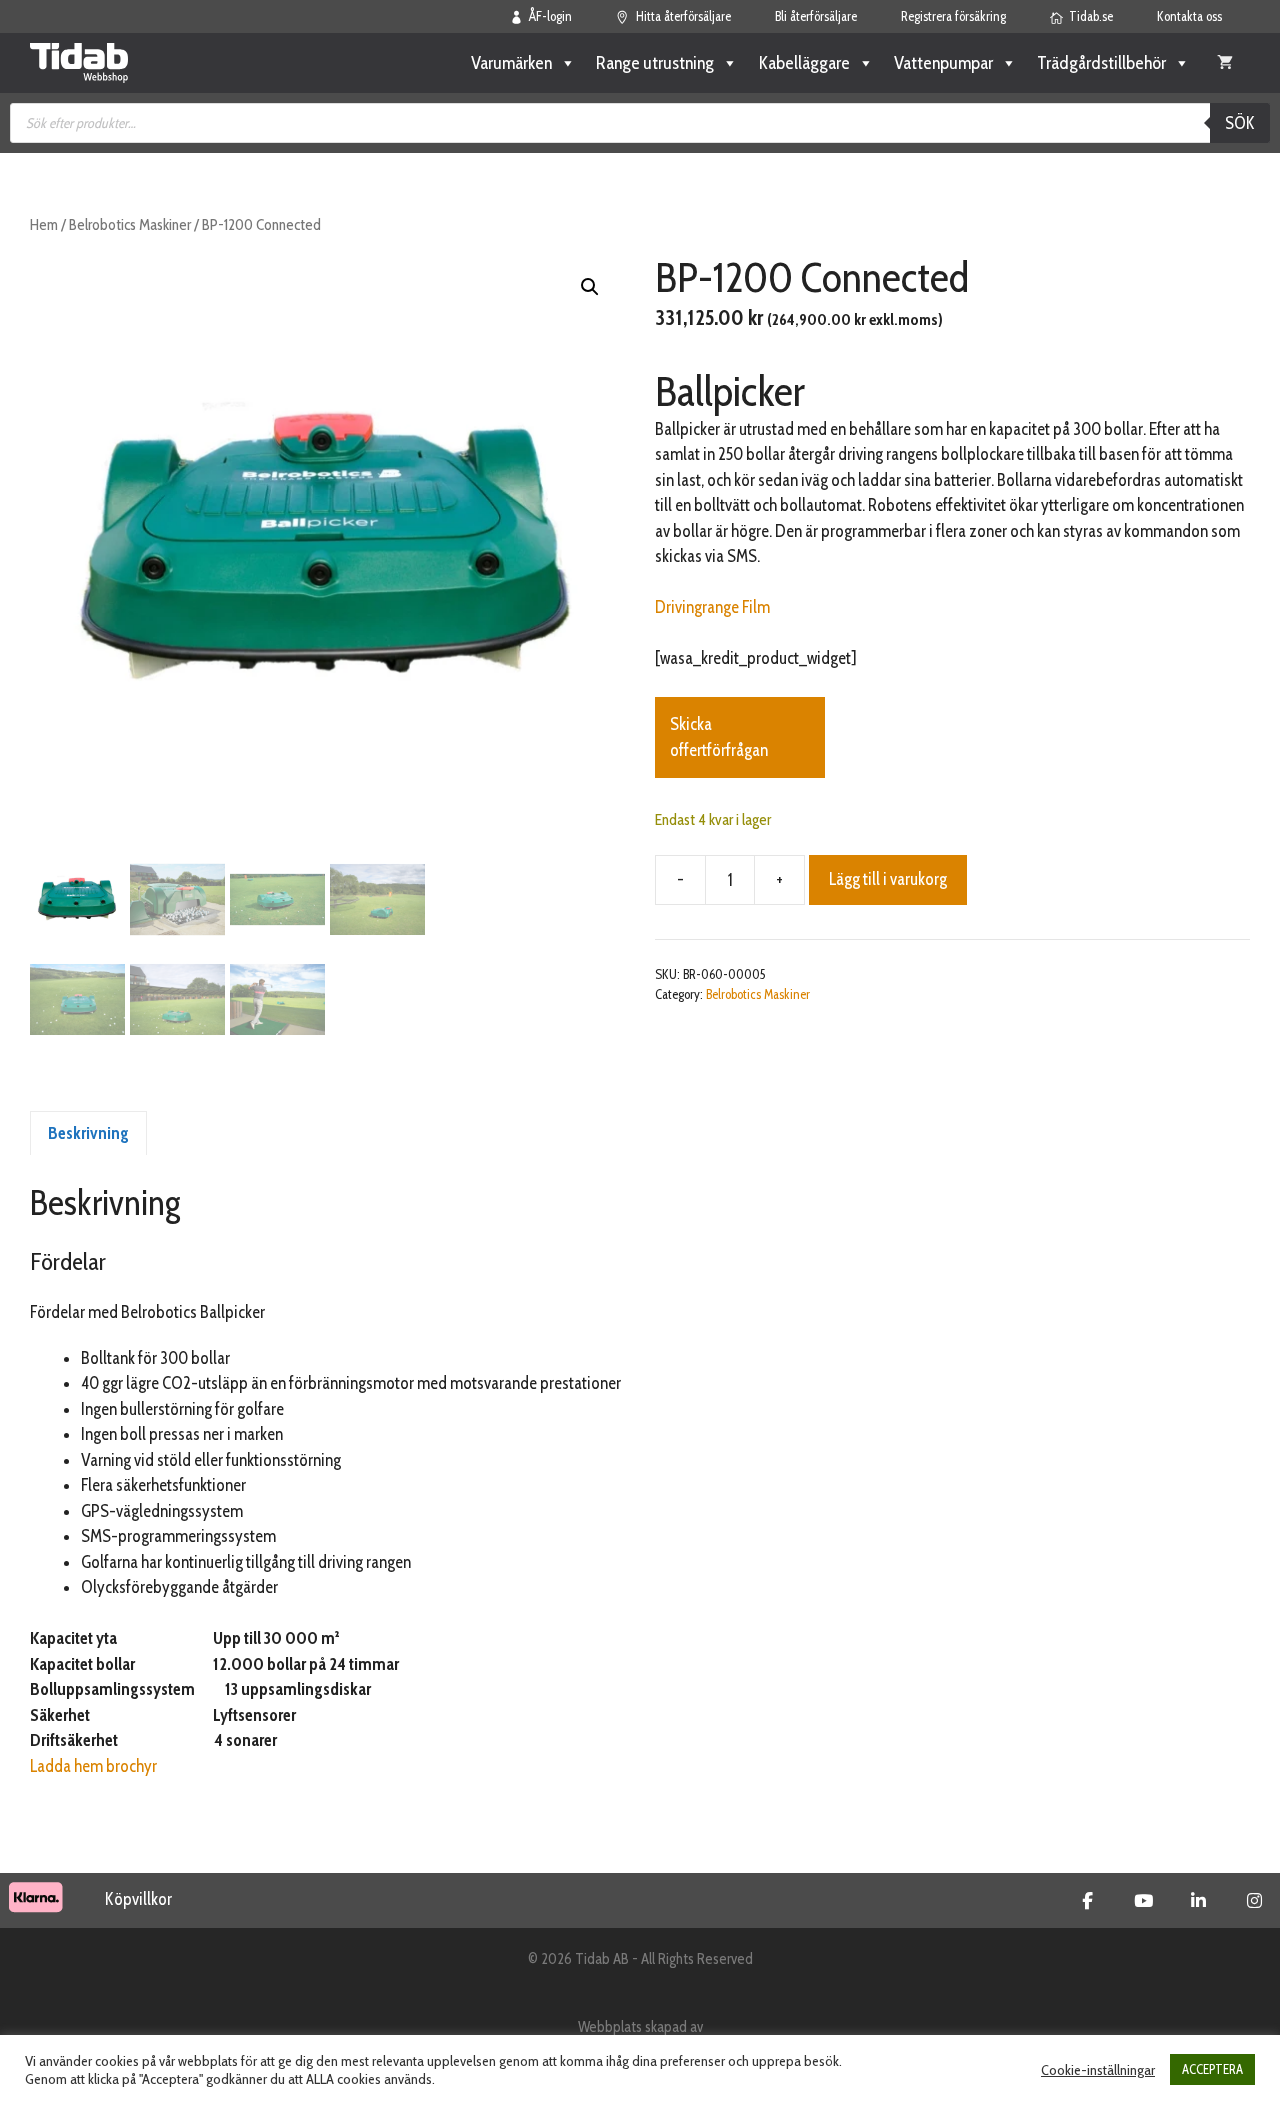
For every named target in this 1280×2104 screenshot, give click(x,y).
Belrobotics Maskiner (130, 224)
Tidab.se (1091, 16)
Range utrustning (655, 63)
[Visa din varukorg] (1225, 63)
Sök (1240, 123)
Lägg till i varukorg (888, 879)
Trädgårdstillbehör (1101, 63)
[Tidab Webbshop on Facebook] (1087, 1901)
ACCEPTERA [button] (1212, 2069)
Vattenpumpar (943, 63)
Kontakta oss (1189, 16)
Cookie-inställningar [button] (1098, 2070)
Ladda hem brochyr (93, 1766)
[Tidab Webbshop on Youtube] (1143, 1901)
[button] (590, 287)
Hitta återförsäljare (683, 16)
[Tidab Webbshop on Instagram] (1254, 1901)
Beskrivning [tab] (88, 1133)
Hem (44, 224)
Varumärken (511, 63)
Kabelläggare (804, 63)
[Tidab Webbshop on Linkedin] (1198, 1901)
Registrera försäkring (953, 16)
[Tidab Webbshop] (79, 63)
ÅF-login (550, 16)
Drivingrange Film (712, 607)
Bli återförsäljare (816, 16)
